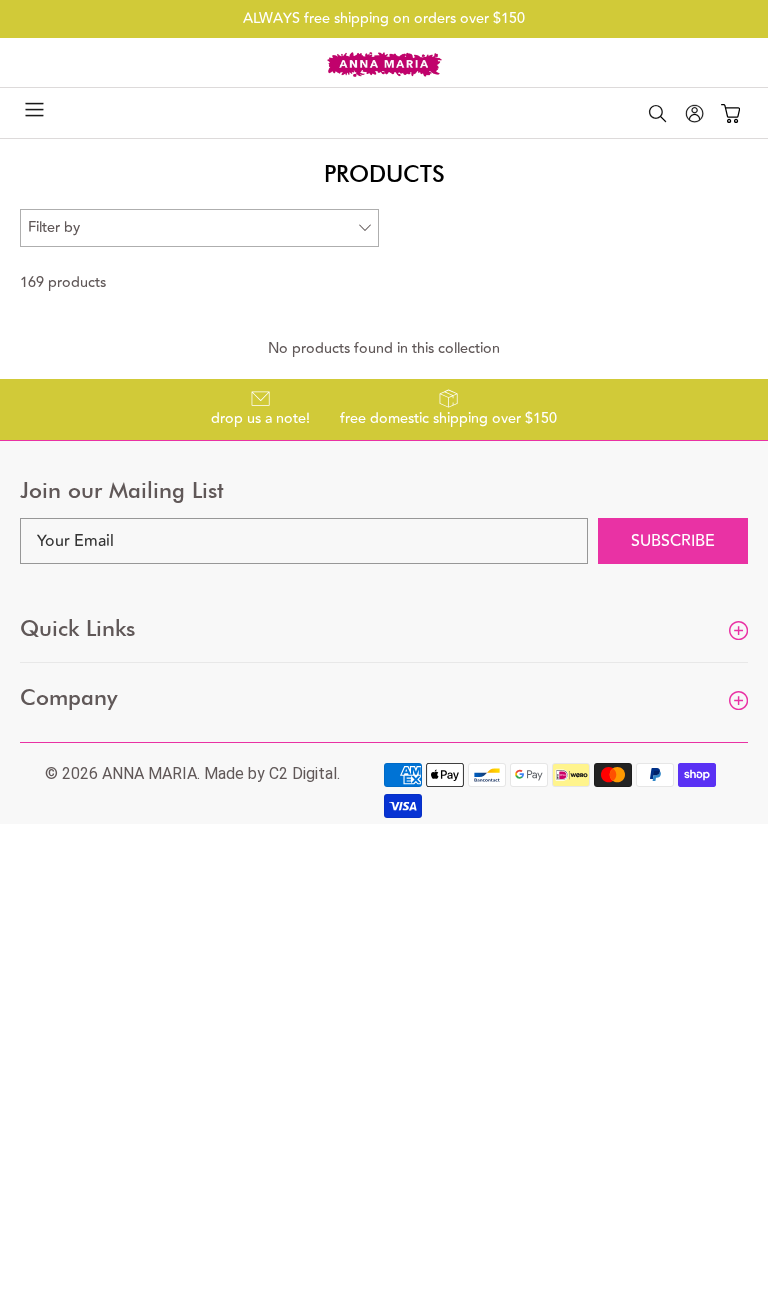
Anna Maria (149, 773)
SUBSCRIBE (673, 541)
